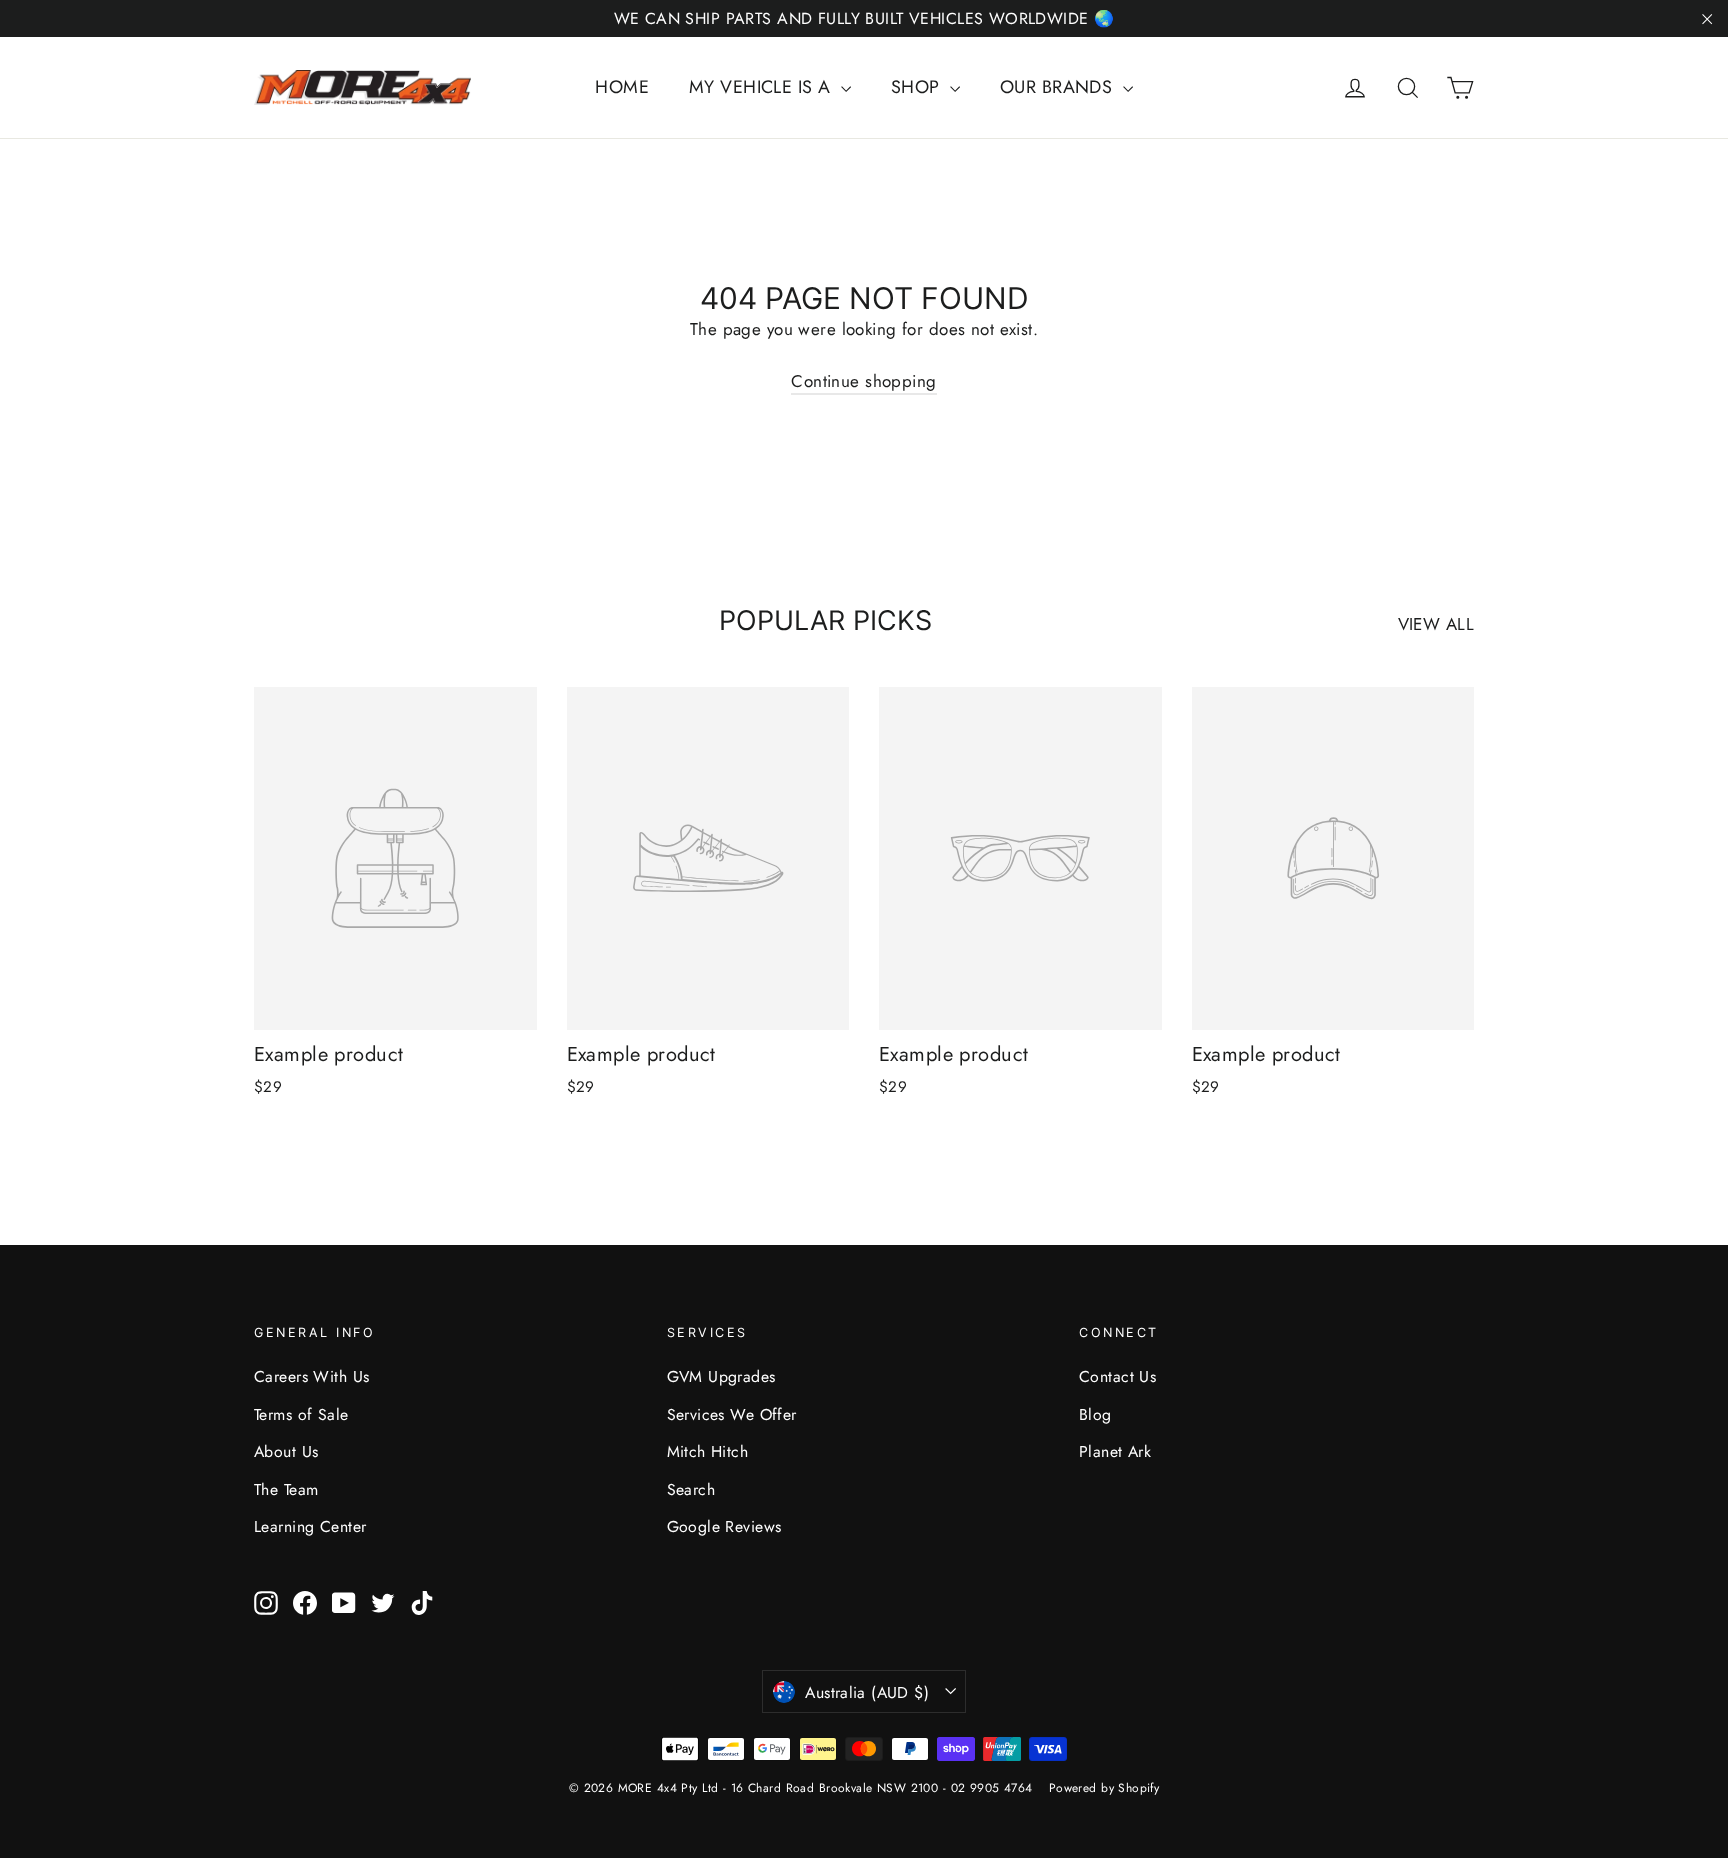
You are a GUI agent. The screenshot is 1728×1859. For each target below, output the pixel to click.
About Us (286, 1451)
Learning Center (310, 1526)
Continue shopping (863, 381)
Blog (1095, 1414)
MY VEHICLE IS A (762, 87)
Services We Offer (732, 1414)
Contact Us (1117, 1376)
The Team (286, 1489)
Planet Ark (1115, 1451)
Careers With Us (311, 1376)
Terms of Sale (301, 1414)
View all (1436, 624)
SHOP (918, 87)
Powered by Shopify (1104, 1788)
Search (691, 1489)
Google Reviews (724, 1526)
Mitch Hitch (708, 1451)
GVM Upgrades (721, 1376)
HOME (622, 87)
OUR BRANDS (1059, 87)
